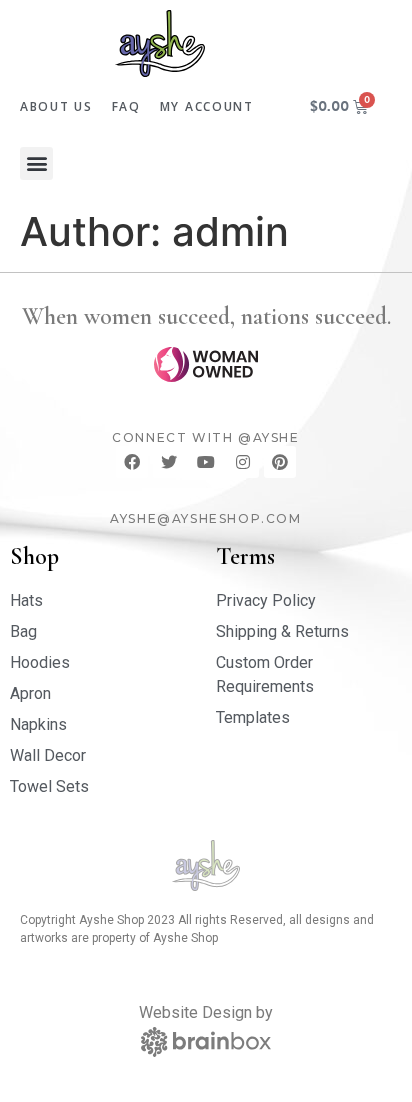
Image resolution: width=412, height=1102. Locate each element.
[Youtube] (206, 462)
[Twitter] (169, 462)
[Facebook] (132, 462)
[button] (36, 163)
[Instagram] (243, 462)
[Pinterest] (280, 462)
